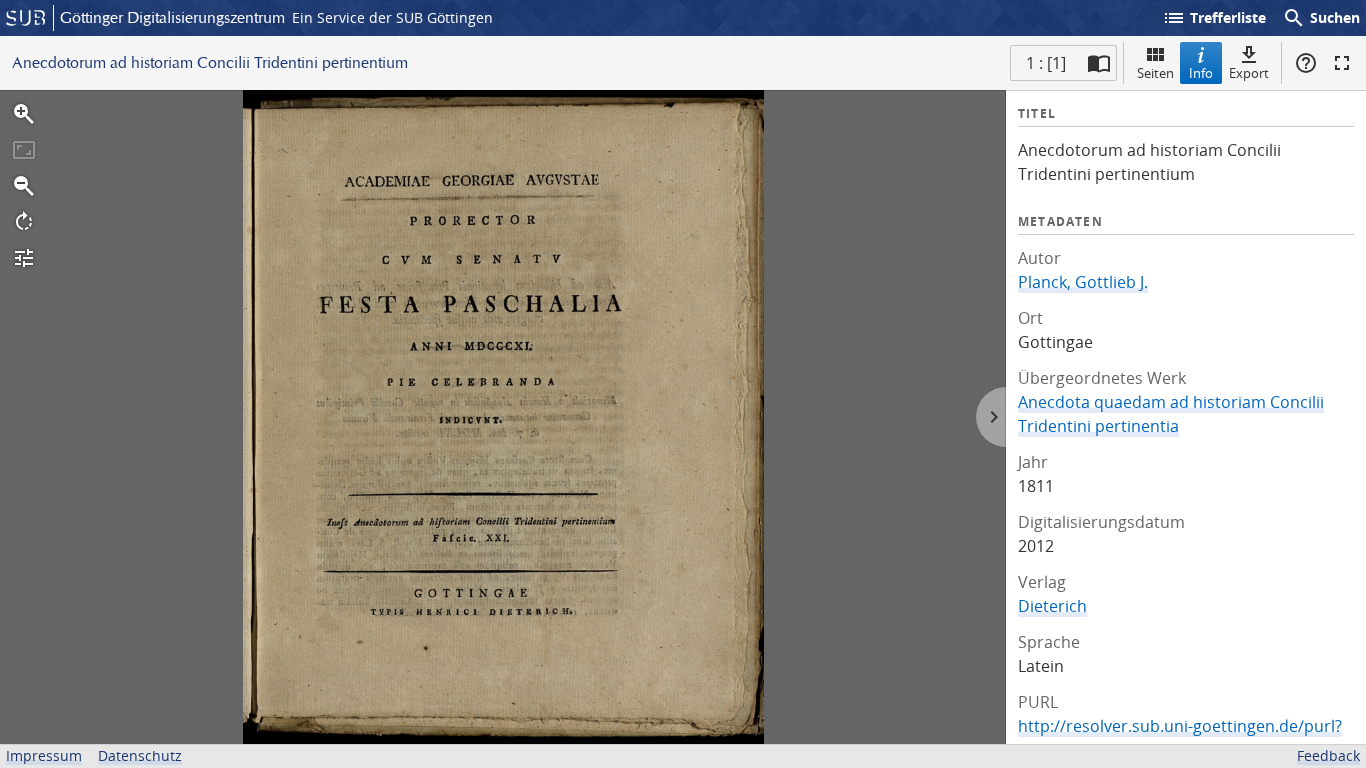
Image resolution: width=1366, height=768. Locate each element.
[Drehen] (24, 222)
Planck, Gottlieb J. (1083, 282)
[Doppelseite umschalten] (1099, 63)
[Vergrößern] (24, 114)
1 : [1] (1046, 63)
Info (1201, 73)
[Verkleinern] (24, 186)
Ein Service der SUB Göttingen (392, 17)
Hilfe (1306, 63)
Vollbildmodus (1342, 63)
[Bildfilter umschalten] (24, 258)
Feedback (1328, 755)
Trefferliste (1214, 18)
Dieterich (1052, 606)
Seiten (1155, 73)
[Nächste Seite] (991, 417)
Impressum (44, 755)
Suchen (1321, 18)
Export (1249, 73)
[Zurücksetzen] (24, 150)
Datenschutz (140, 755)
